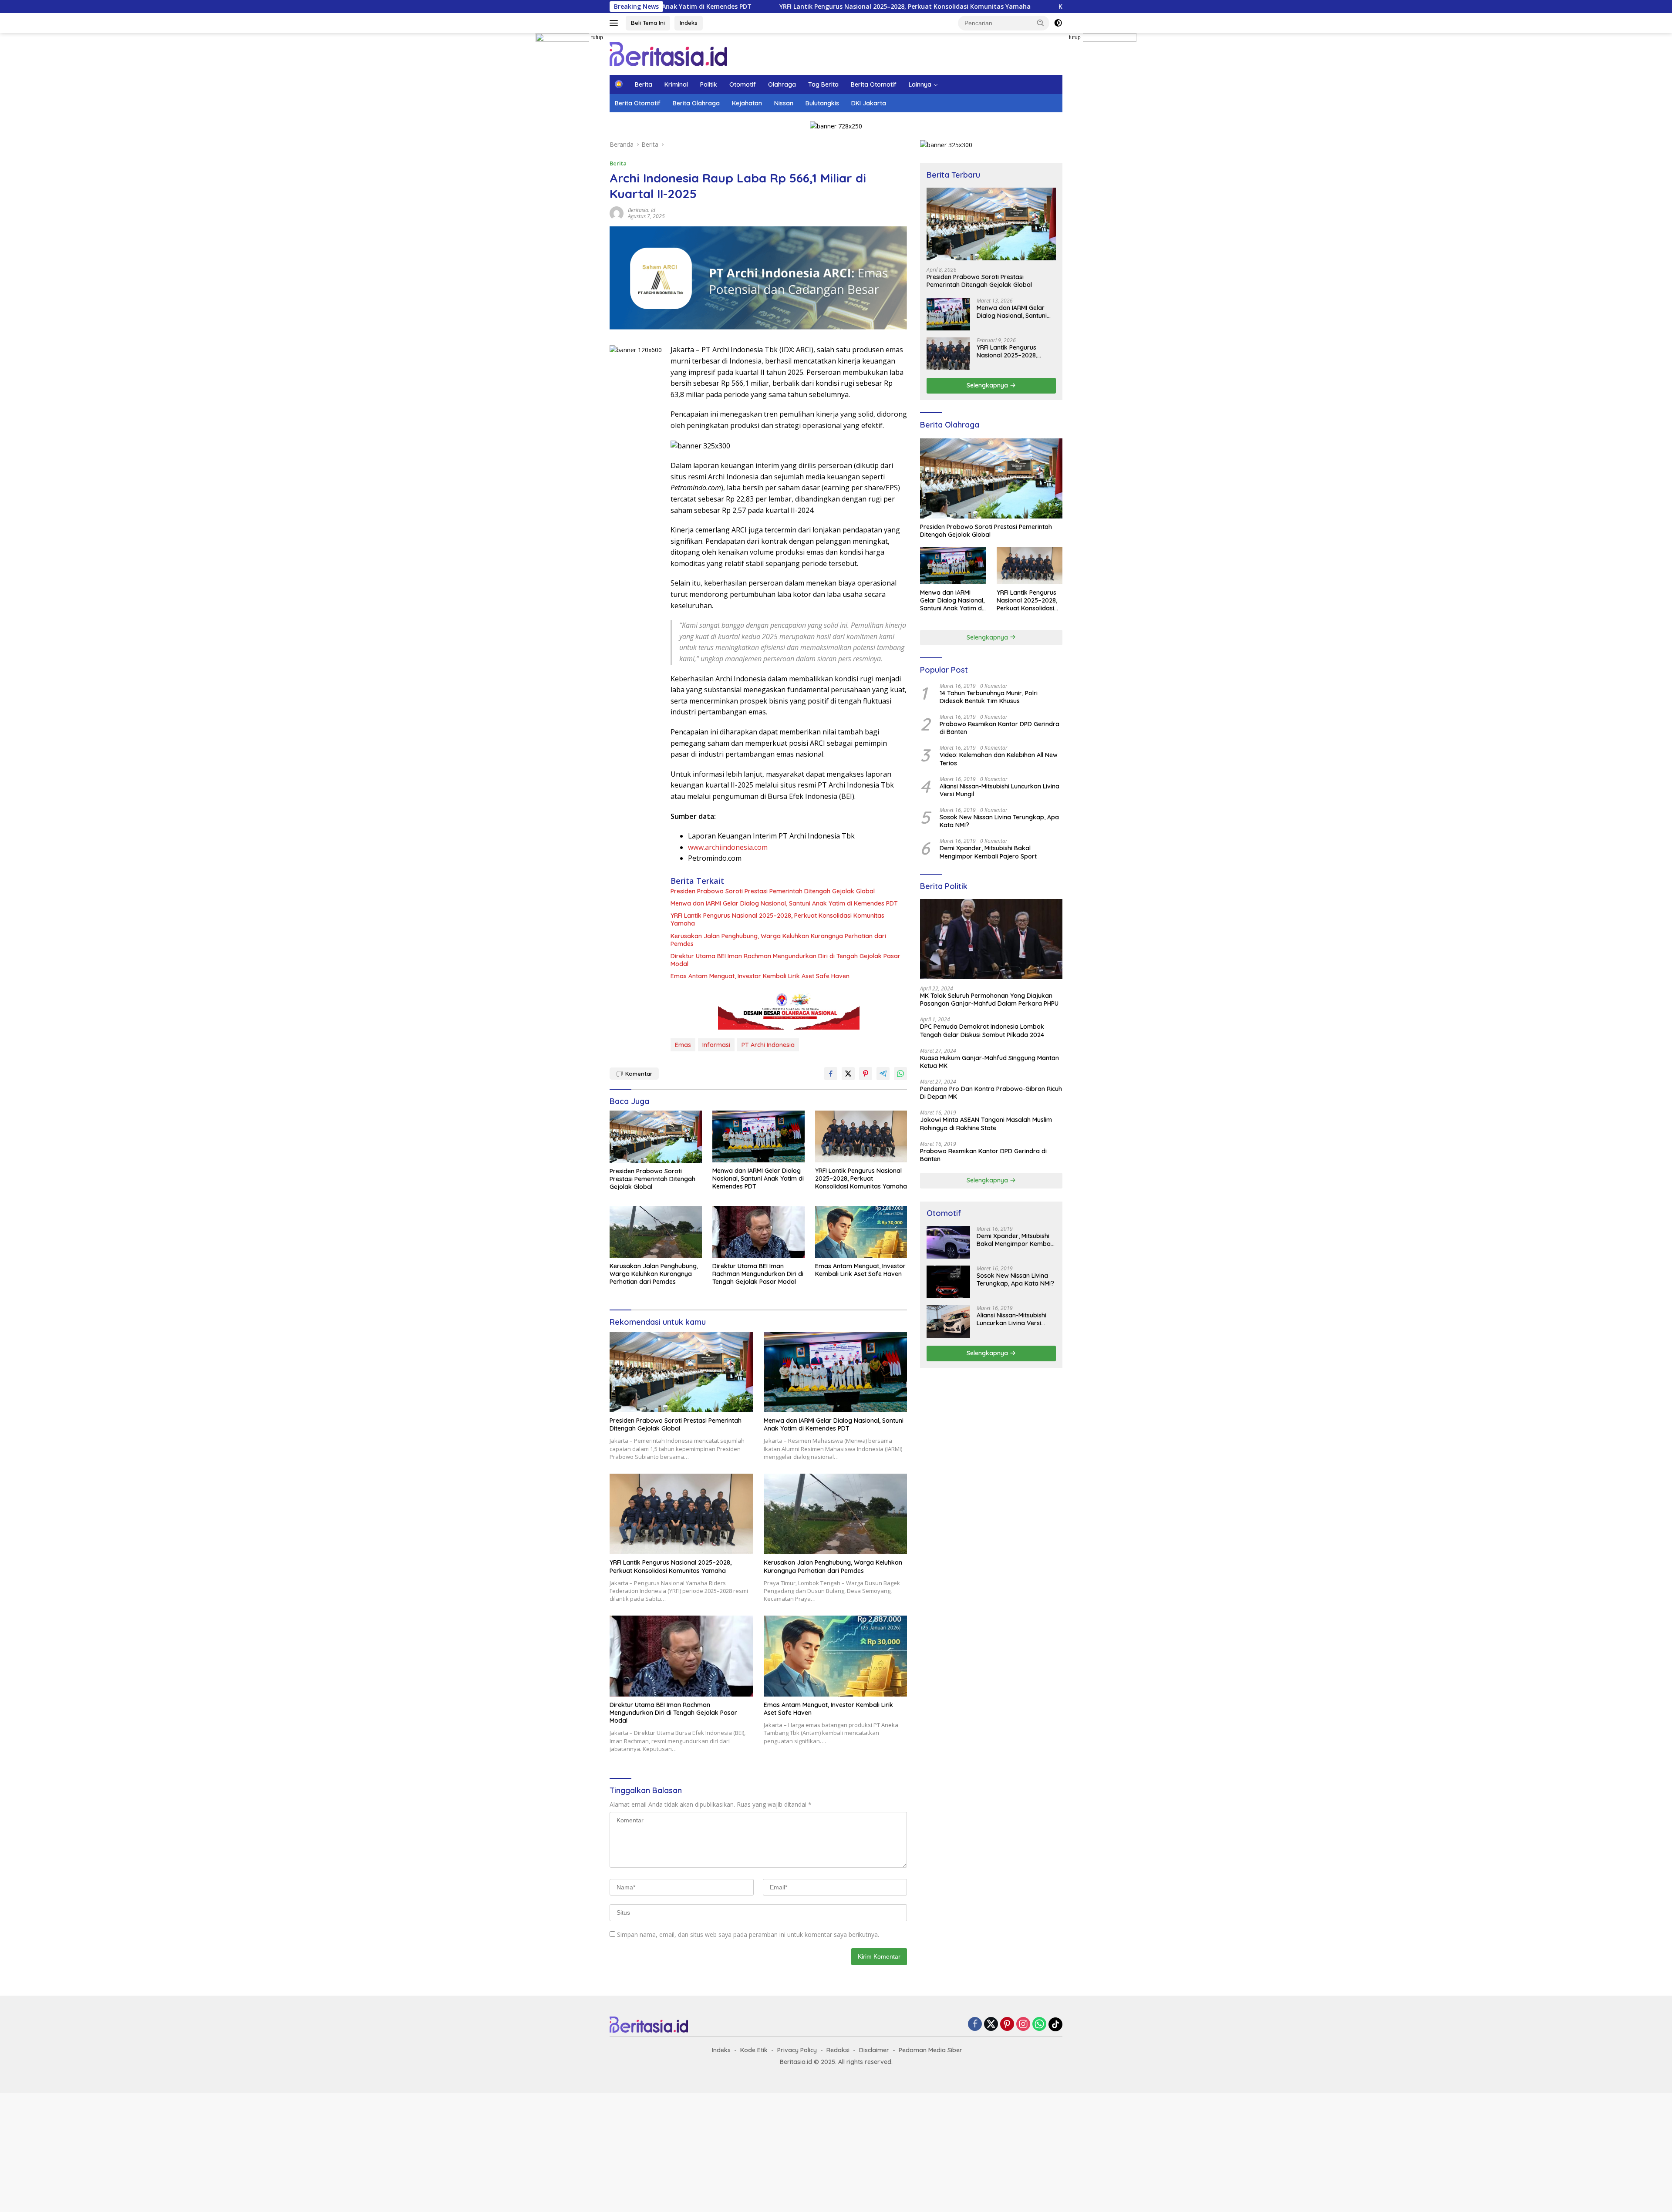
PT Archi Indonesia (768, 1045)
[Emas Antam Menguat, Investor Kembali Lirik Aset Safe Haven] (861, 1232)
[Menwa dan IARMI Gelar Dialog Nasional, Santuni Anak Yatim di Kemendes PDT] (758, 1136)
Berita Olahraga (696, 103)
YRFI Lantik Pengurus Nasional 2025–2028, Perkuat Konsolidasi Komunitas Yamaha (716, 7)
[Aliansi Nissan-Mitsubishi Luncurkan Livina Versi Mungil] (948, 1321)
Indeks (689, 23)
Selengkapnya (988, 385)
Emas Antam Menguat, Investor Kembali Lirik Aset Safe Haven (760, 976)
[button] (1041, 23)
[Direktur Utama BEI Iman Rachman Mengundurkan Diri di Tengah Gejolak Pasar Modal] (758, 1232)
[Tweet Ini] (848, 1074)
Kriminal (676, 84)
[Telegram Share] (883, 1074)
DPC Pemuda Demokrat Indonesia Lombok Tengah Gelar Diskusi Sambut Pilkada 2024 (982, 1030)
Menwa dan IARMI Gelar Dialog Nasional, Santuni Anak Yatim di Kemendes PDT (784, 903)
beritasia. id (642, 210)
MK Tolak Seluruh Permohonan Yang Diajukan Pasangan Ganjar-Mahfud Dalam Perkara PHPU (989, 1000)
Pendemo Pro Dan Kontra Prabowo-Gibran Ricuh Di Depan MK (991, 1093)
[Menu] (615, 23)
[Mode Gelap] (1058, 23)
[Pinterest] (1007, 2025)
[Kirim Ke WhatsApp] (900, 1074)
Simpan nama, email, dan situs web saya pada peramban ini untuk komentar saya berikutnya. (748, 1934)
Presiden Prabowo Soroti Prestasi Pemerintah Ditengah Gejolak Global (773, 891)
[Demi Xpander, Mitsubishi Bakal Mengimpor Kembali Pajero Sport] (948, 1242)
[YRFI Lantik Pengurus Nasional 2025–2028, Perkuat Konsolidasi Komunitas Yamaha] (861, 1136)
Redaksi (838, 2050)
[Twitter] (991, 2025)
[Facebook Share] (831, 1074)
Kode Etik (754, 2050)
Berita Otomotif (874, 84)
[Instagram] (1023, 2025)
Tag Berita (823, 84)
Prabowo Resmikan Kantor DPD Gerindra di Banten (999, 728)
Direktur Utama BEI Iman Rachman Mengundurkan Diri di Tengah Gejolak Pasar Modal (785, 960)
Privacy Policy (797, 2050)
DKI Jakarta (869, 103)
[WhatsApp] (1039, 2025)
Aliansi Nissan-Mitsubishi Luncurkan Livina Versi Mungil (999, 790)
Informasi (716, 1045)
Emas (683, 1045)
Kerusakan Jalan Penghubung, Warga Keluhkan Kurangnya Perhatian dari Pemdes (994, 7)
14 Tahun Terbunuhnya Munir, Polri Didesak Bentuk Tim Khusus (989, 697)
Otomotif (743, 84)
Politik (709, 84)
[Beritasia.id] (668, 53)
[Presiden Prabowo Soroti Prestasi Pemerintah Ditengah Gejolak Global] (656, 1136)
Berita (644, 84)
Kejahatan (747, 103)
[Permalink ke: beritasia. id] (617, 212)
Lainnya (920, 84)
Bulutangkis (822, 103)
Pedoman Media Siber (930, 2050)
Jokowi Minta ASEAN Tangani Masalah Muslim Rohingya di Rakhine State (986, 1124)
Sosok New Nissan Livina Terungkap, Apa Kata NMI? (999, 821)
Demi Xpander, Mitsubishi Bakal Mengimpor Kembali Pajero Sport (988, 852)
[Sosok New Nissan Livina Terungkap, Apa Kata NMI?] (948, 1282)
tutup (597, 37)
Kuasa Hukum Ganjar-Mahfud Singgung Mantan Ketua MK (989, 1062)
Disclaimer (874, 2050)
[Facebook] (975, 2025)
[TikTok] (1055, 2024)
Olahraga (782, 84)
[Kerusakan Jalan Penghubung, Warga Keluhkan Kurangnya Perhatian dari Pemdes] (656, 1232)
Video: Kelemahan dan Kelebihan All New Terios (999, 759)
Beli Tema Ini (648, 23)
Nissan (784, 103)
